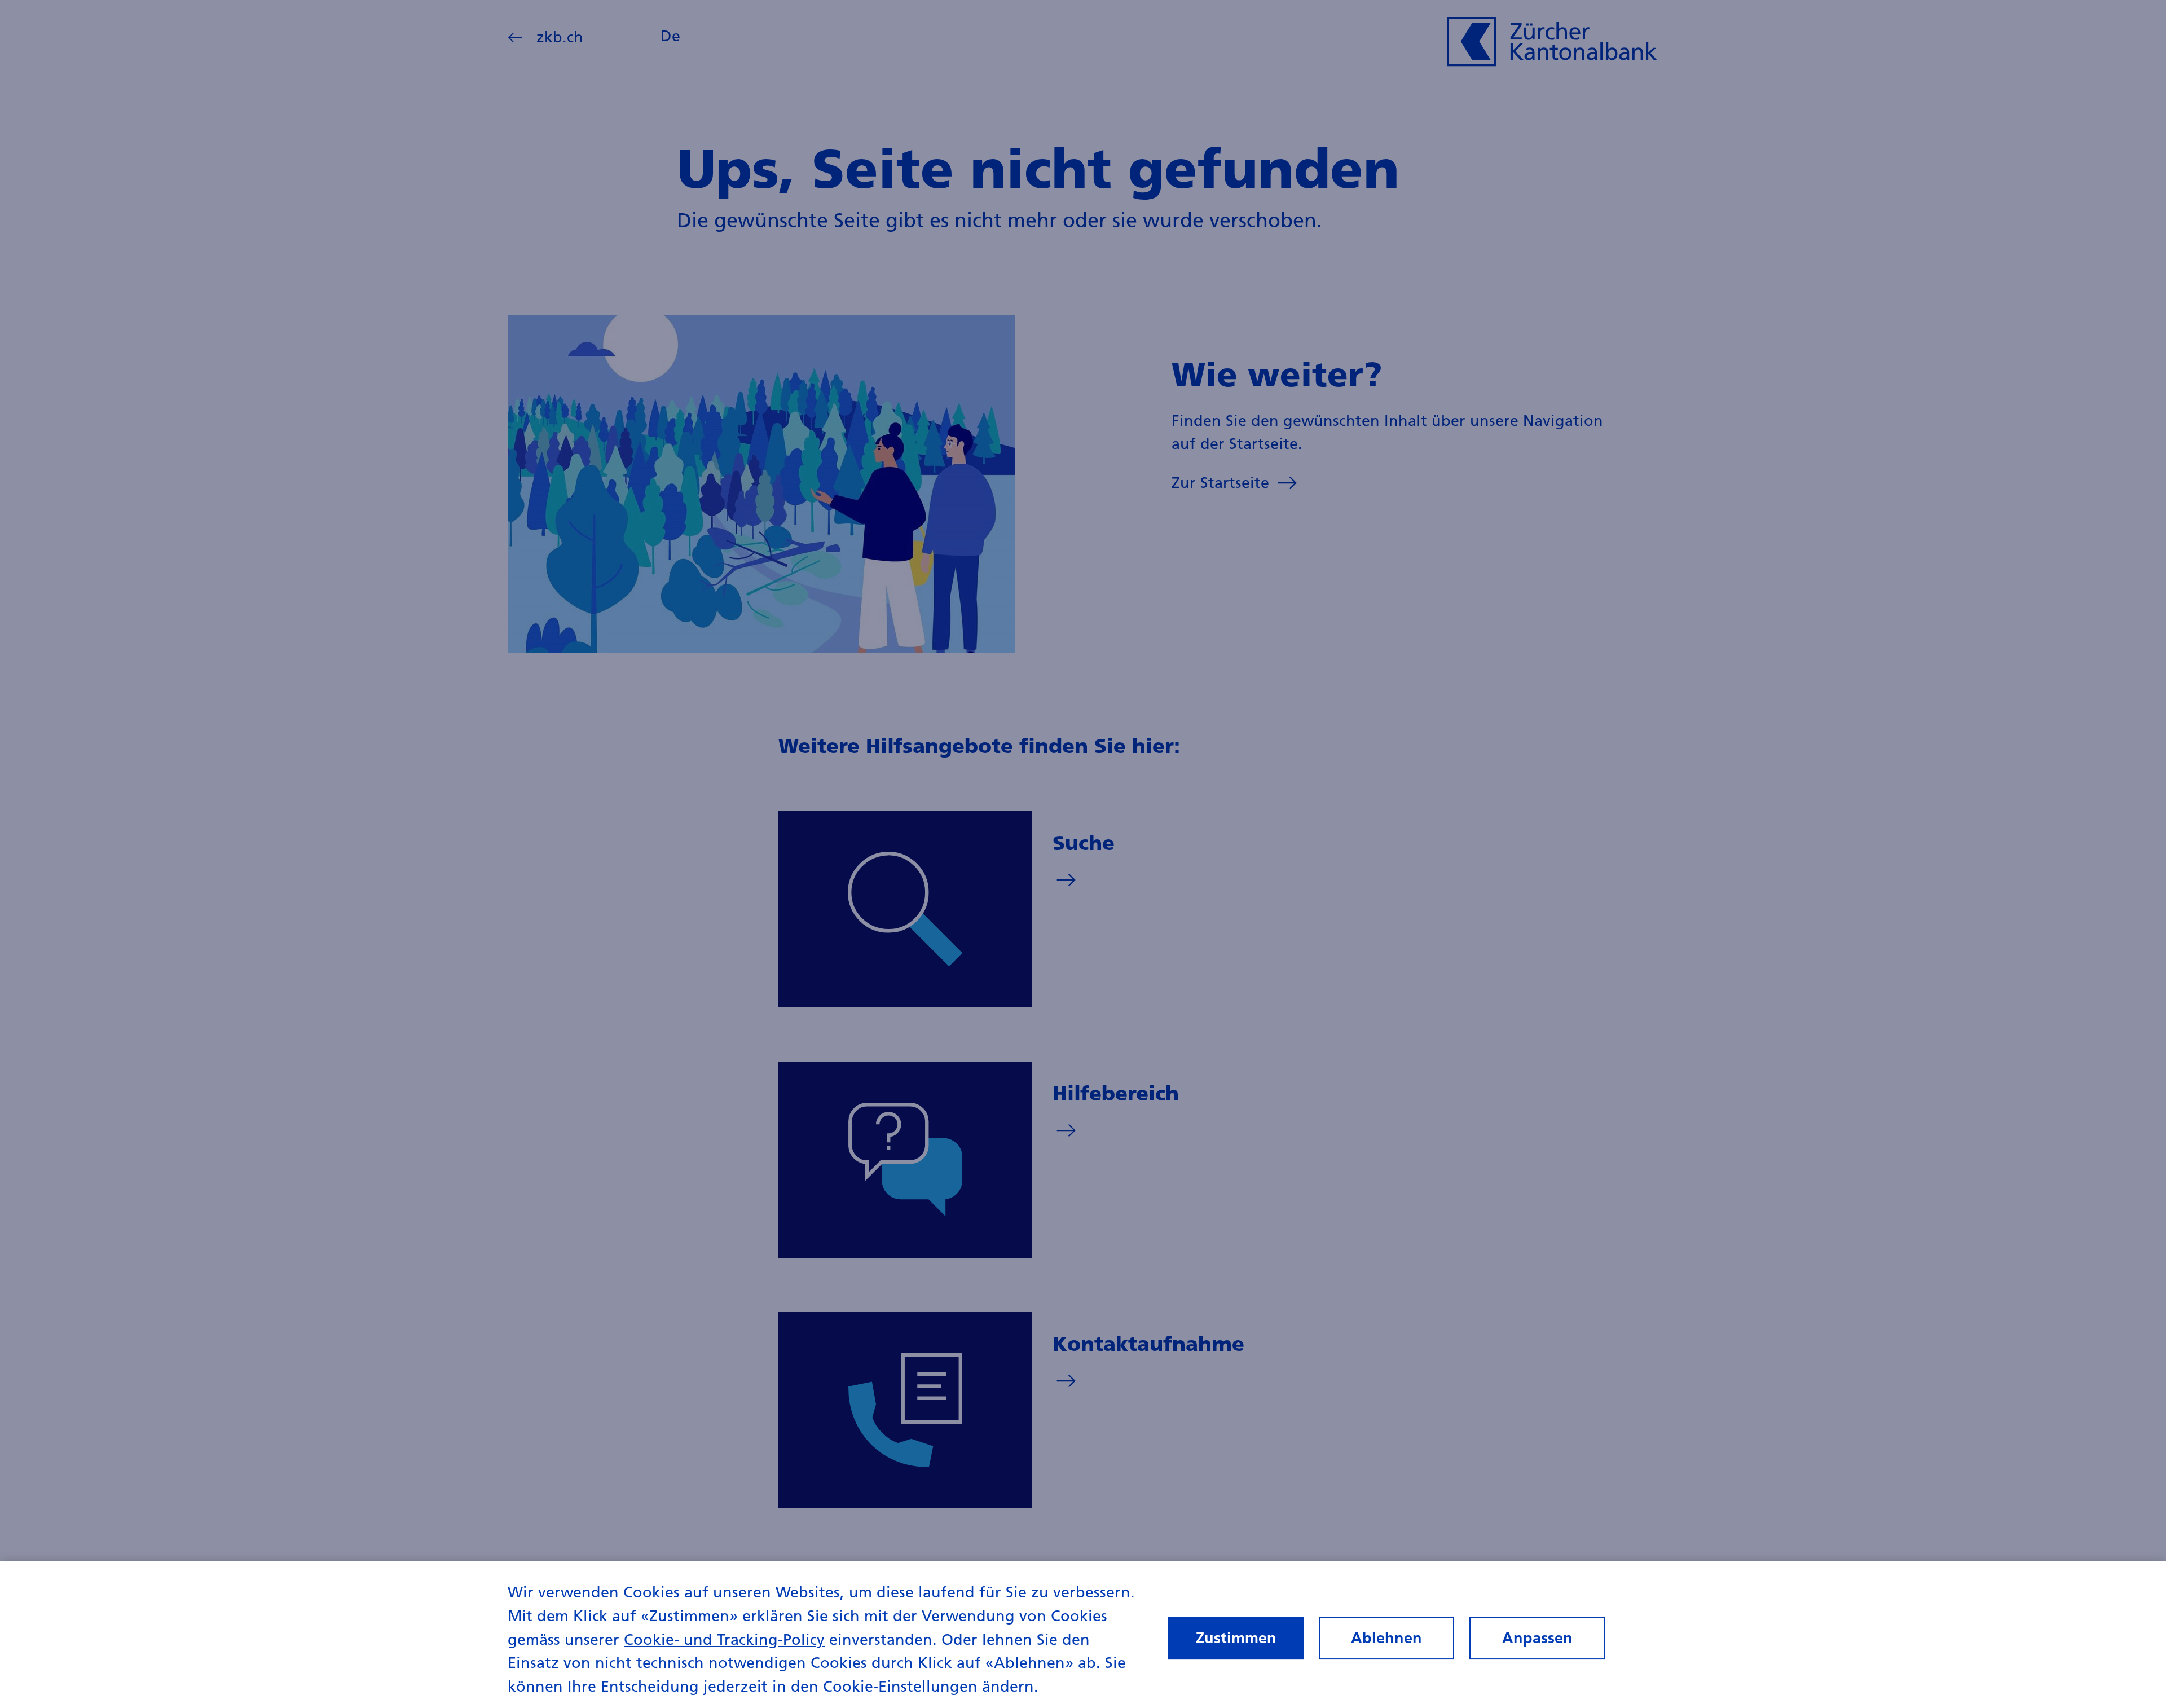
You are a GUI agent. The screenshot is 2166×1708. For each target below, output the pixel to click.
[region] (1083, 1635)
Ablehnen (1386, 1638)
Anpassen (1537, 1638)
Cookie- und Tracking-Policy (724, 1639)
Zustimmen (1236, 1638)
